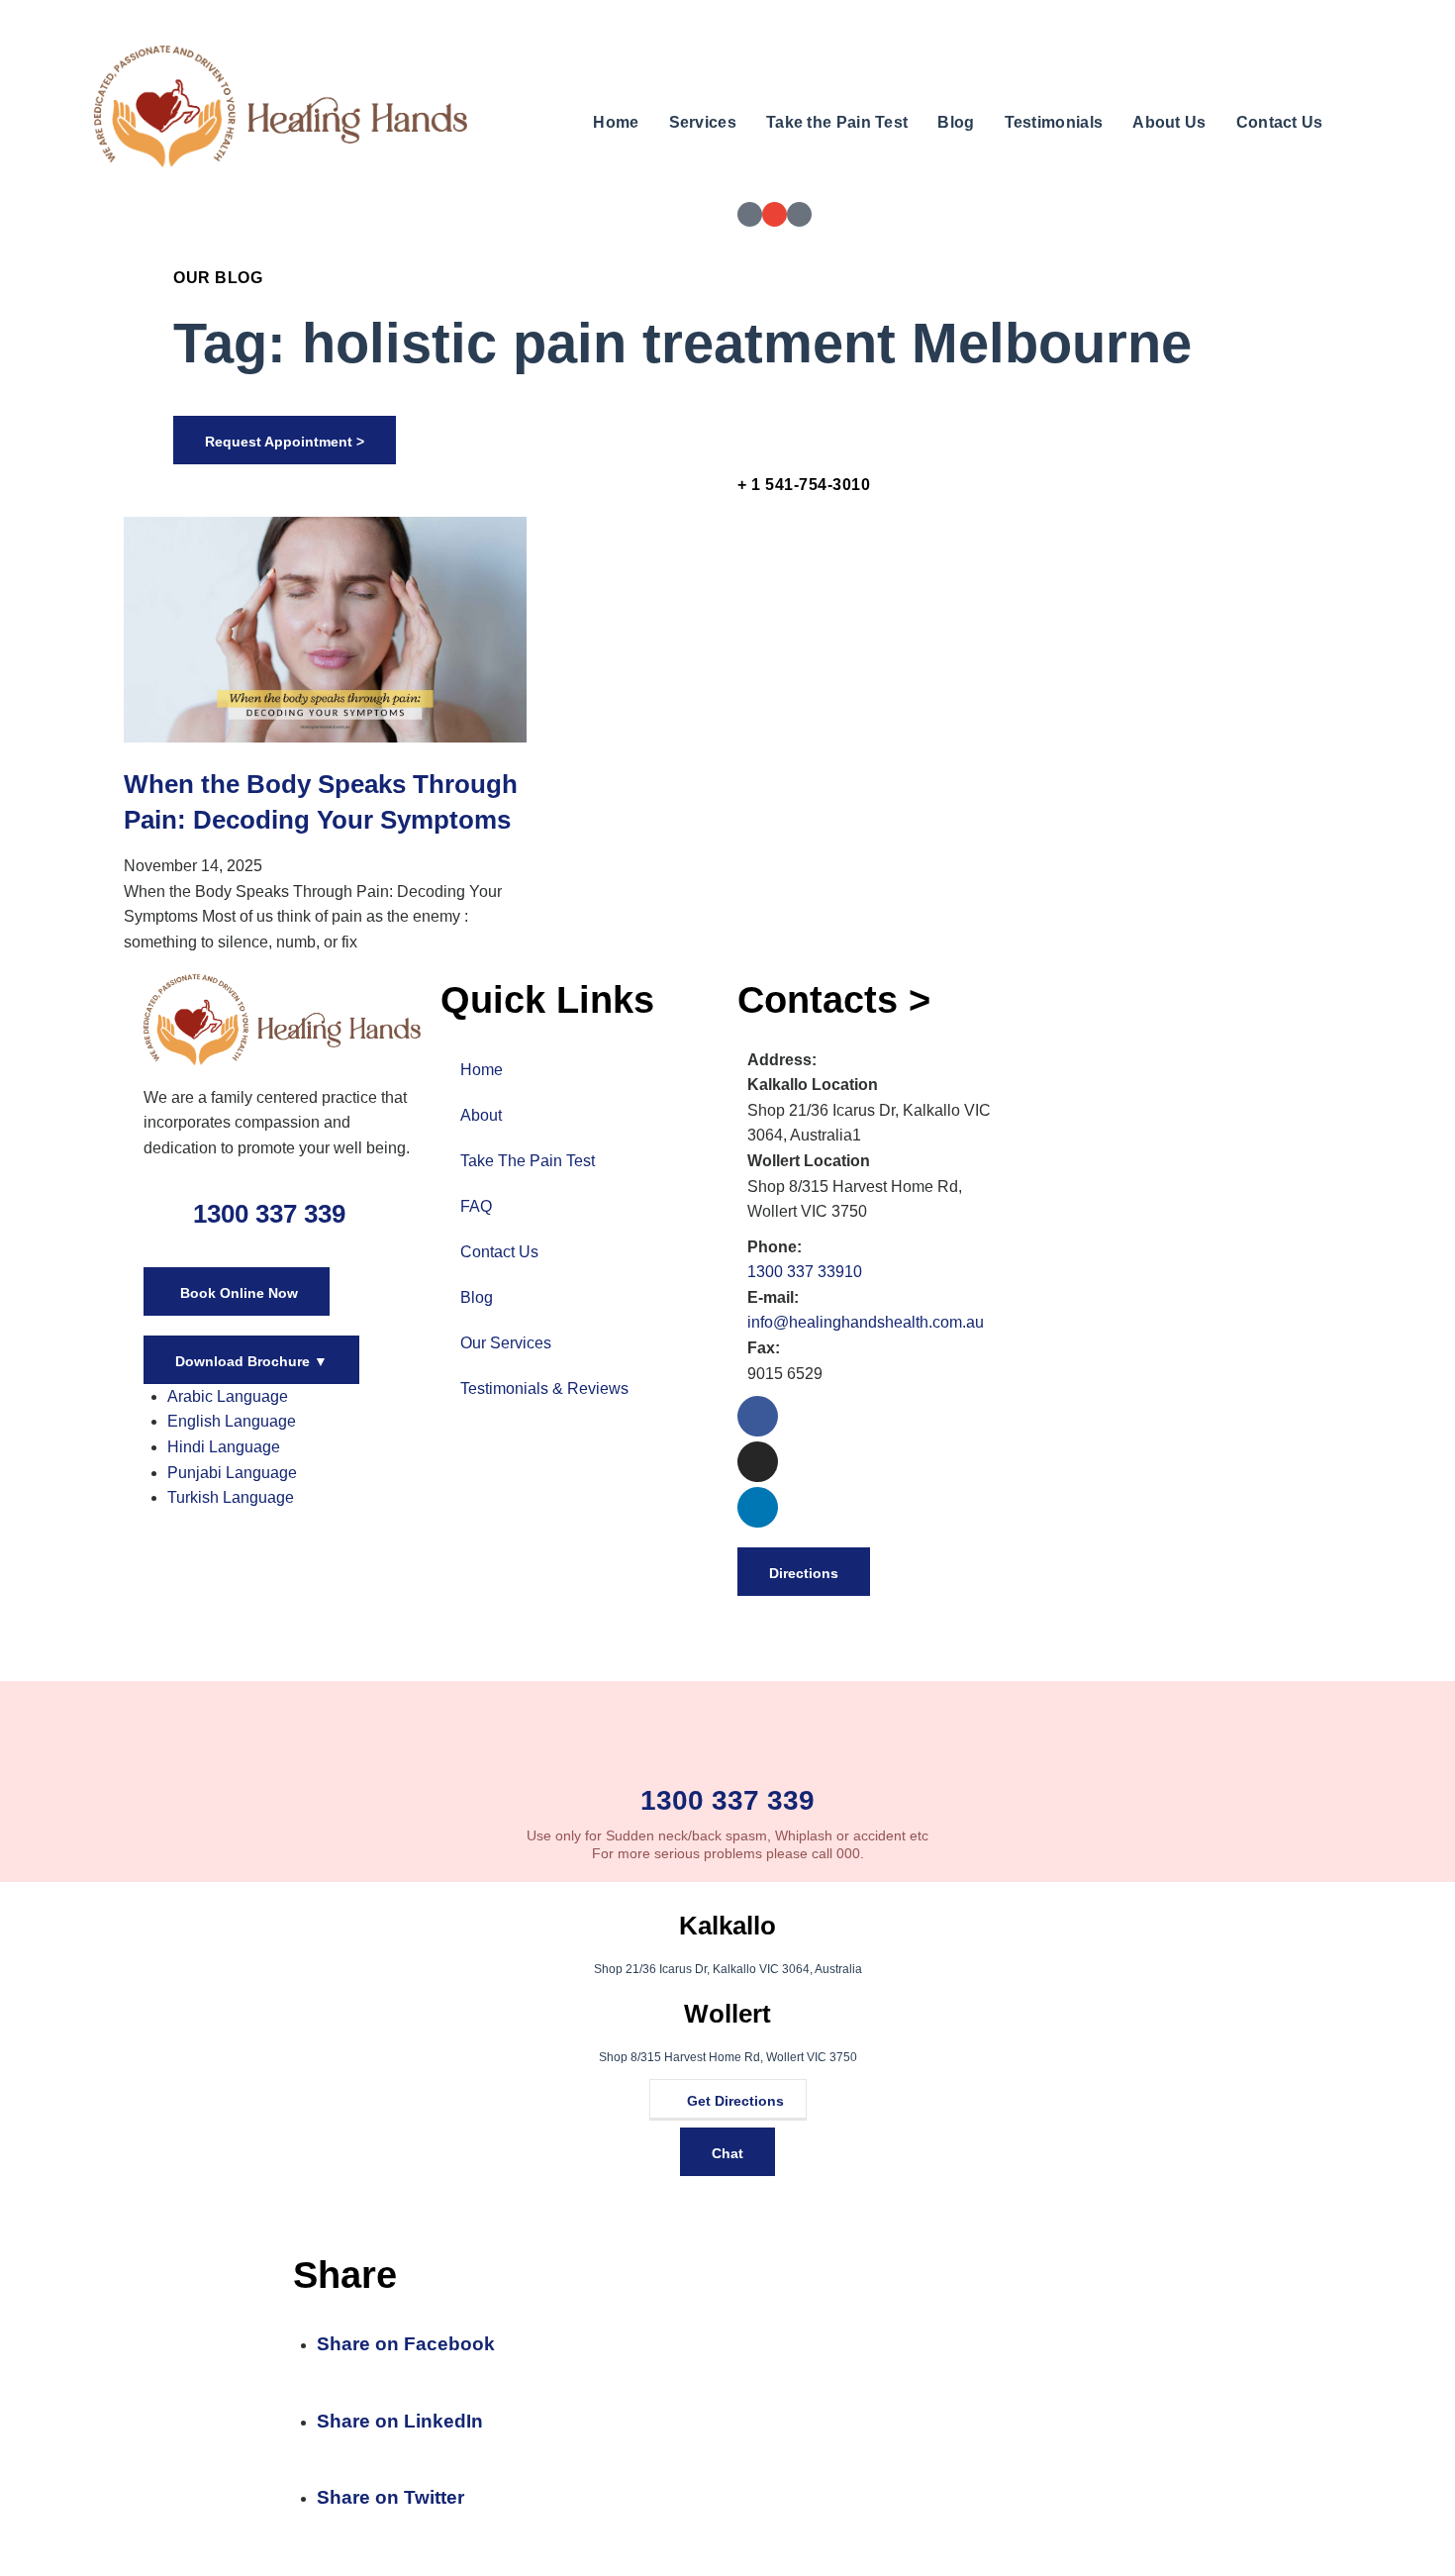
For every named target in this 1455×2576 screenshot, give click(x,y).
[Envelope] (775, 214)
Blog (956, 122)
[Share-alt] (799, 214)
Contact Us (1280, 122)
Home (616, 122)
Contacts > (834, 1000)
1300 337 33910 (805, 1272)
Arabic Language (228, 1396)
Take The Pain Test (528, 1161)
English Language (232, 1421)
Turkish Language (231, 1497)
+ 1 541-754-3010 (804, 485)
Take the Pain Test (837, 122)
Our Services (506, 1343)
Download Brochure (251, 1361)
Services (703, 122)
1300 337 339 (269, 1214)
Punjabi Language (232, 1473)
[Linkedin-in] (758, 1507)
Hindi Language (224, 1447)
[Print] (750, 214)
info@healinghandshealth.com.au (866, 1322)
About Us (1169, 122)
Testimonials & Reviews (544, 1388)
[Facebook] (758, 1416)
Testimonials (1054, 122)
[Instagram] (758, 1462)
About (481, 1115)
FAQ (476, 1206)
